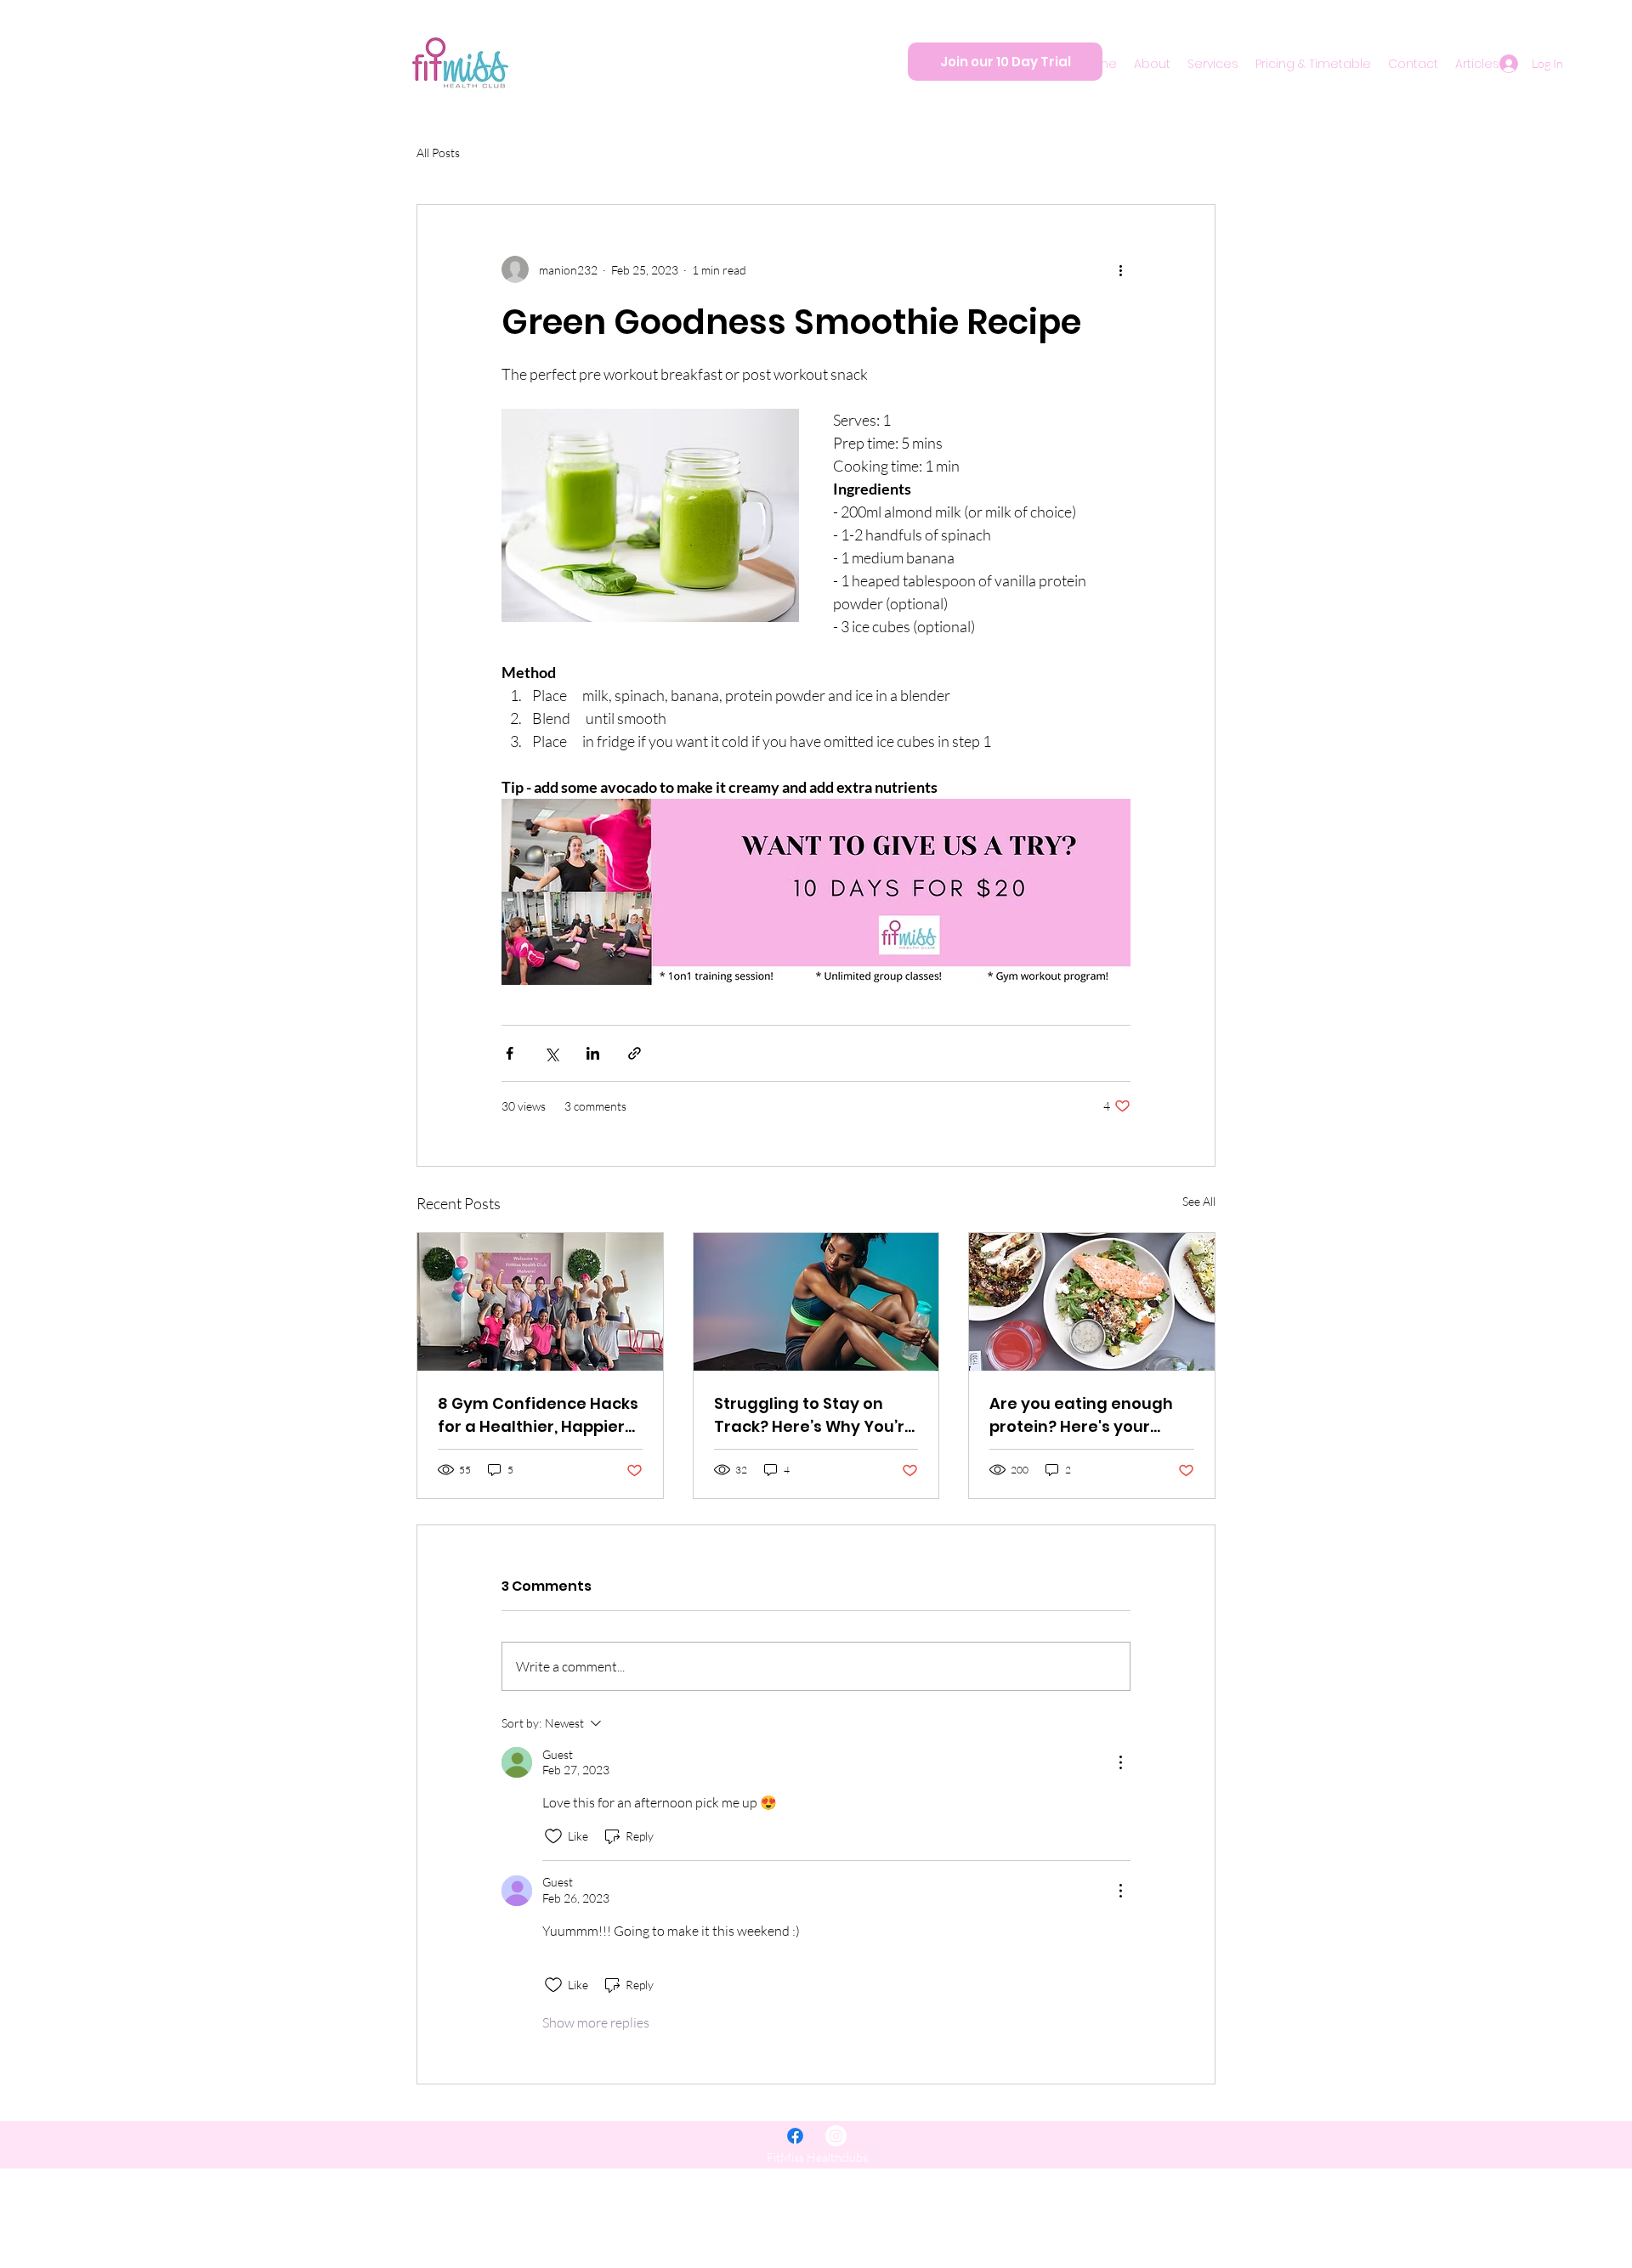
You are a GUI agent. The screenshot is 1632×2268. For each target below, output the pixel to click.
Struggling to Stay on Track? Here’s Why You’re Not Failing (814, 1415)
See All (1199, 1201)
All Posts (438, 153)
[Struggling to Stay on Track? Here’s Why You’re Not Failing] (816, 1302)
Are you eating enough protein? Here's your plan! (1081, 1415)
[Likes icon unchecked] (553, 1836)
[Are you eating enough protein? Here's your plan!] (1092, 1302)
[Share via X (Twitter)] (551, 1053)
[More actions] (1120, 269)
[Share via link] (635, 1053)
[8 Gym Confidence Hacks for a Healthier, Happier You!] (540, 1302)
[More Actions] (1120, 1762)
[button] (1152, 64)
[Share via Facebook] (510, 1053)
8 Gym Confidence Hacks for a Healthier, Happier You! (538, 1415)
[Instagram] (836, 2136)
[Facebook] (795, 2136)
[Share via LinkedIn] (593, 1053)
